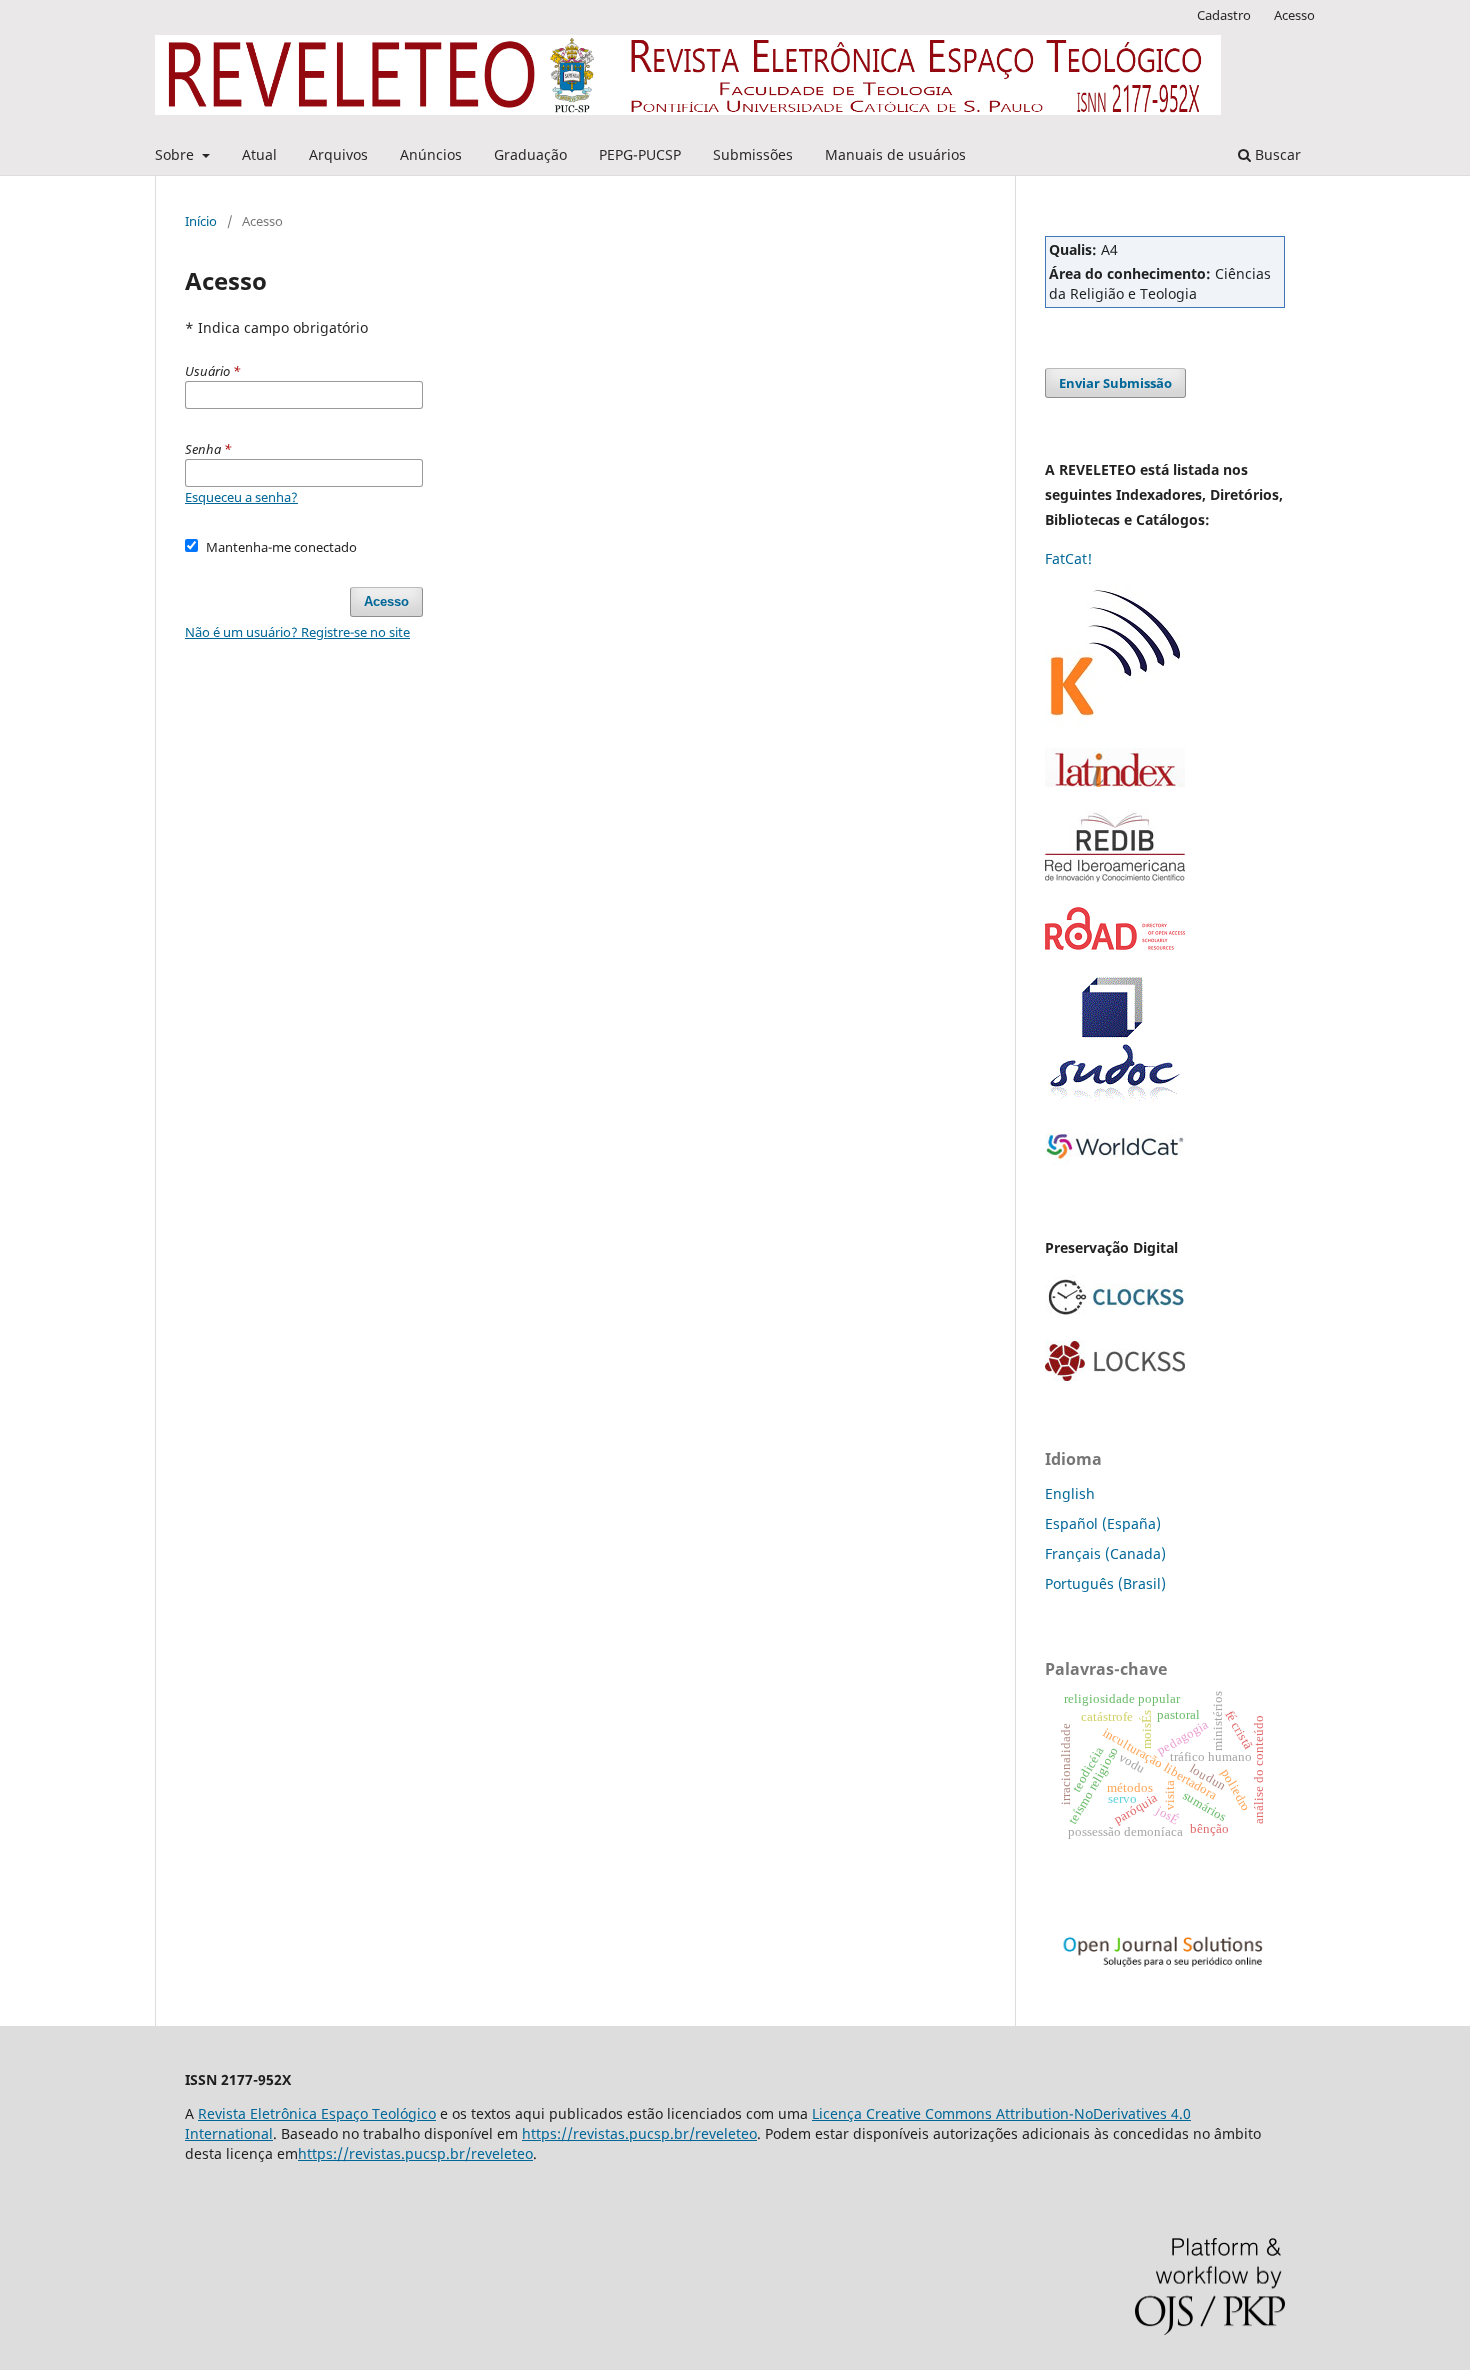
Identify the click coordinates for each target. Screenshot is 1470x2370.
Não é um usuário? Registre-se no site (297, 632)
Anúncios (431, 154)
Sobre (176, 154)
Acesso (1294, 15)
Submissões (753, 154)
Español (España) (1103, 1523)
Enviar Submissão (1115, 383)
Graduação (530, 154)
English (1070, 1493)
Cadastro (1224, 15)
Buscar (1276, 154)
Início (201, 221)
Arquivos (338, 154)
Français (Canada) (1105, 1553)
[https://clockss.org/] (1115, 1313)
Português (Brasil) (1105, 1583)
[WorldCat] (1115, 1162)
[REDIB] (1115, 879)
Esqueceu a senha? (241, 497)
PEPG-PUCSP (640, 154)
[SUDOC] (1115, 1097)
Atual (259, 154)
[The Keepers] (1115, 720)
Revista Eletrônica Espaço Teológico (317, 2113)
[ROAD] (1115, 944)
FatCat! (1068, 558)
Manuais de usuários (895, 154)
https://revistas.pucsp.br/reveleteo (639, 2133)
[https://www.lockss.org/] (1115, 1375)
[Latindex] (1115, 781)
